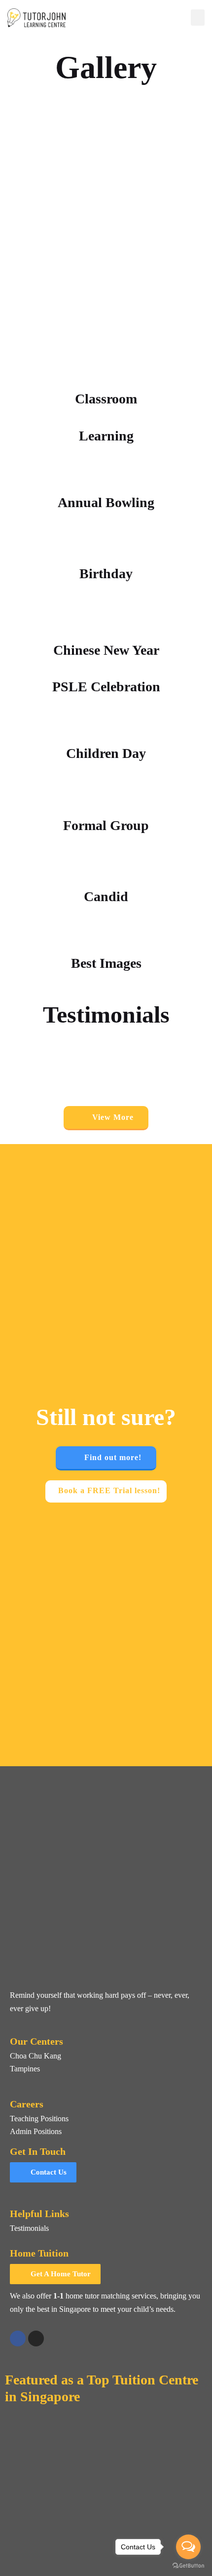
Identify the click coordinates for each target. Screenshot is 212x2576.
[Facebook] (18, 2338)
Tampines (25, 2069)
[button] (198, 18)
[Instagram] (36, 2338)
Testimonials (29, 2228)
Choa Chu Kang (35, 2056)
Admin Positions (36, 2131)
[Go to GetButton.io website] (188, 2566)
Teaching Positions (39, 2119)
